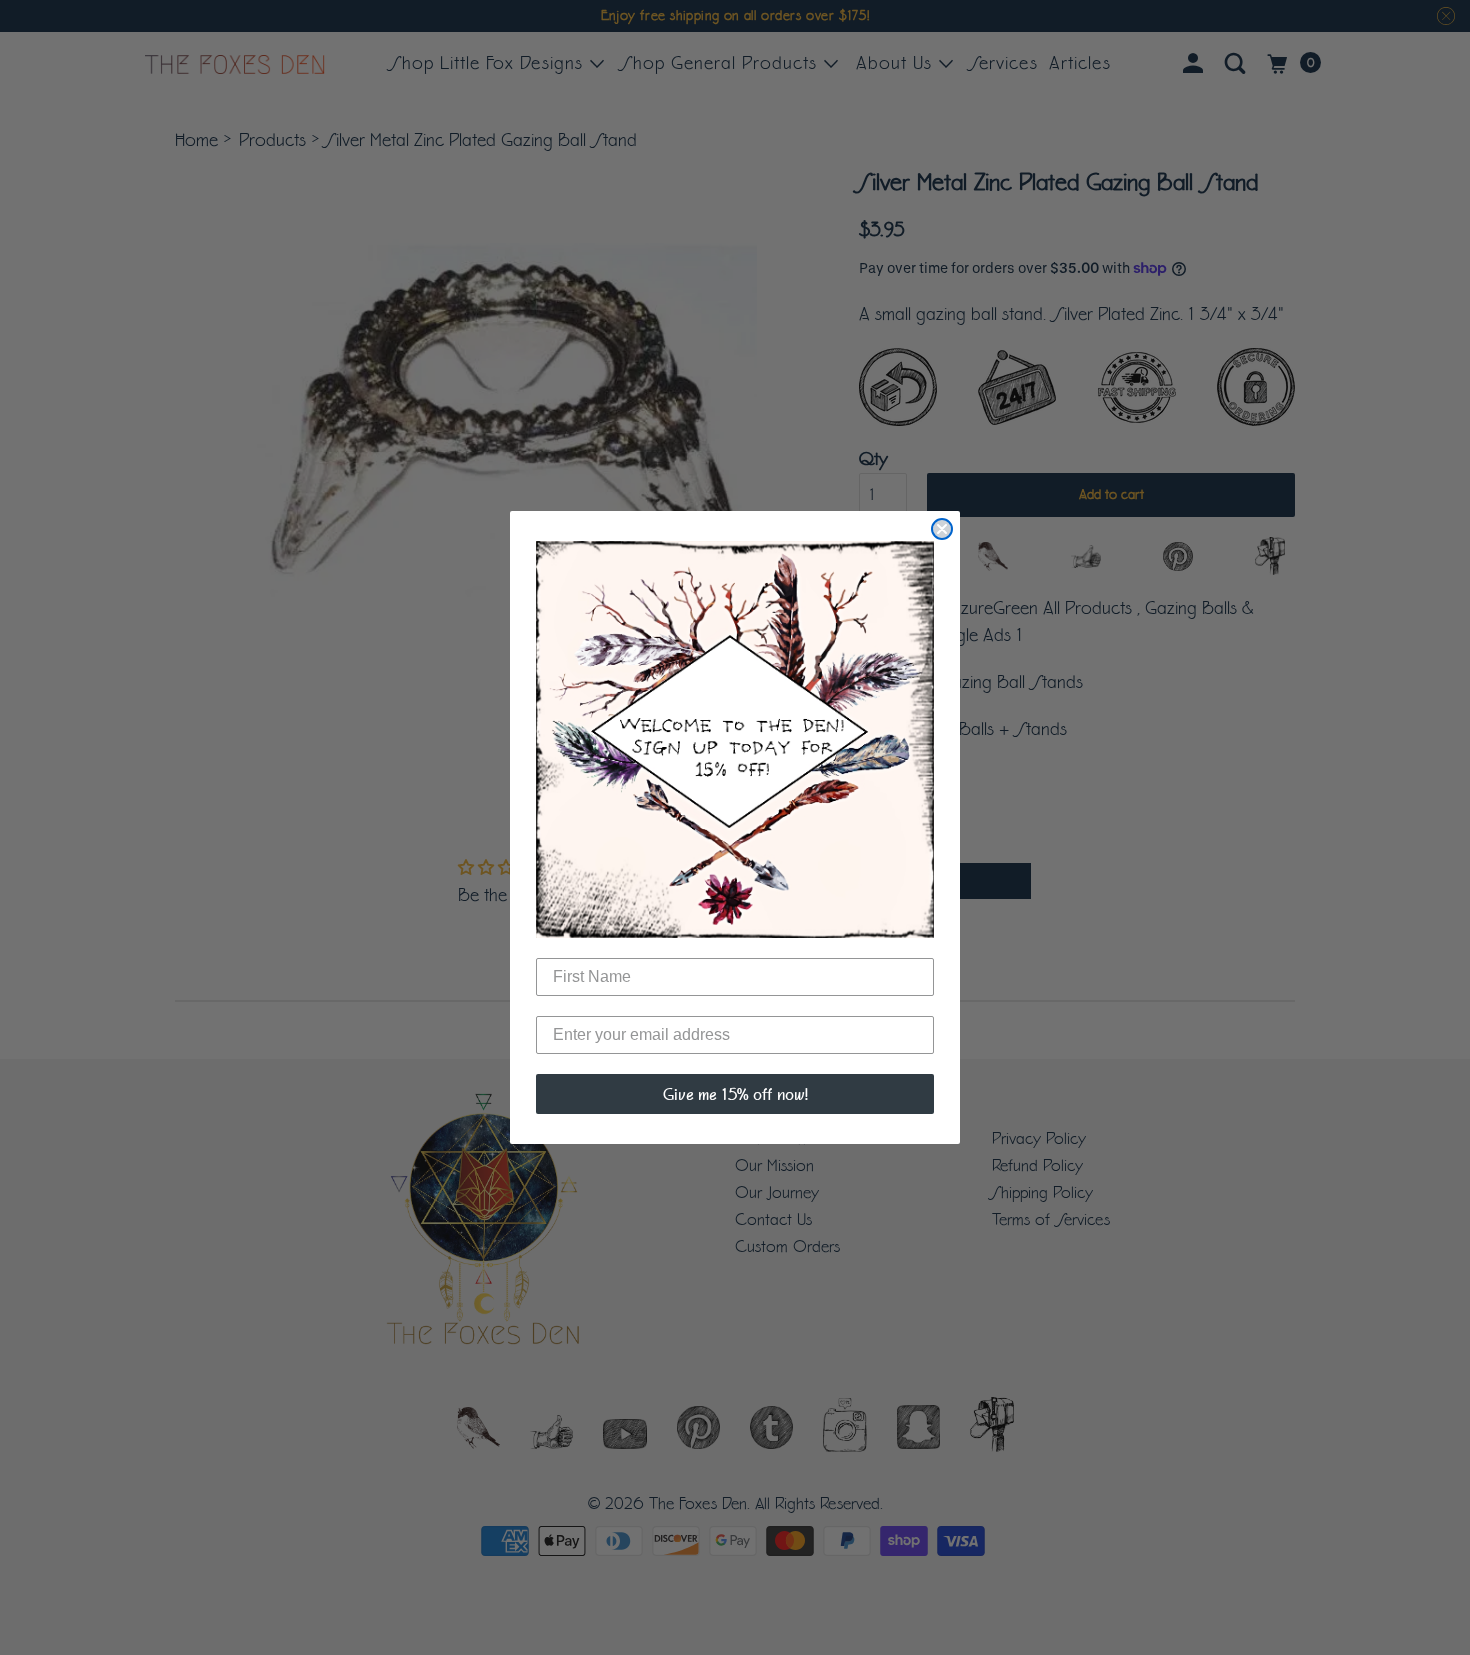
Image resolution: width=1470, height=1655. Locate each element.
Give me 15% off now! (735, 1094)
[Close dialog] (942, 529)
